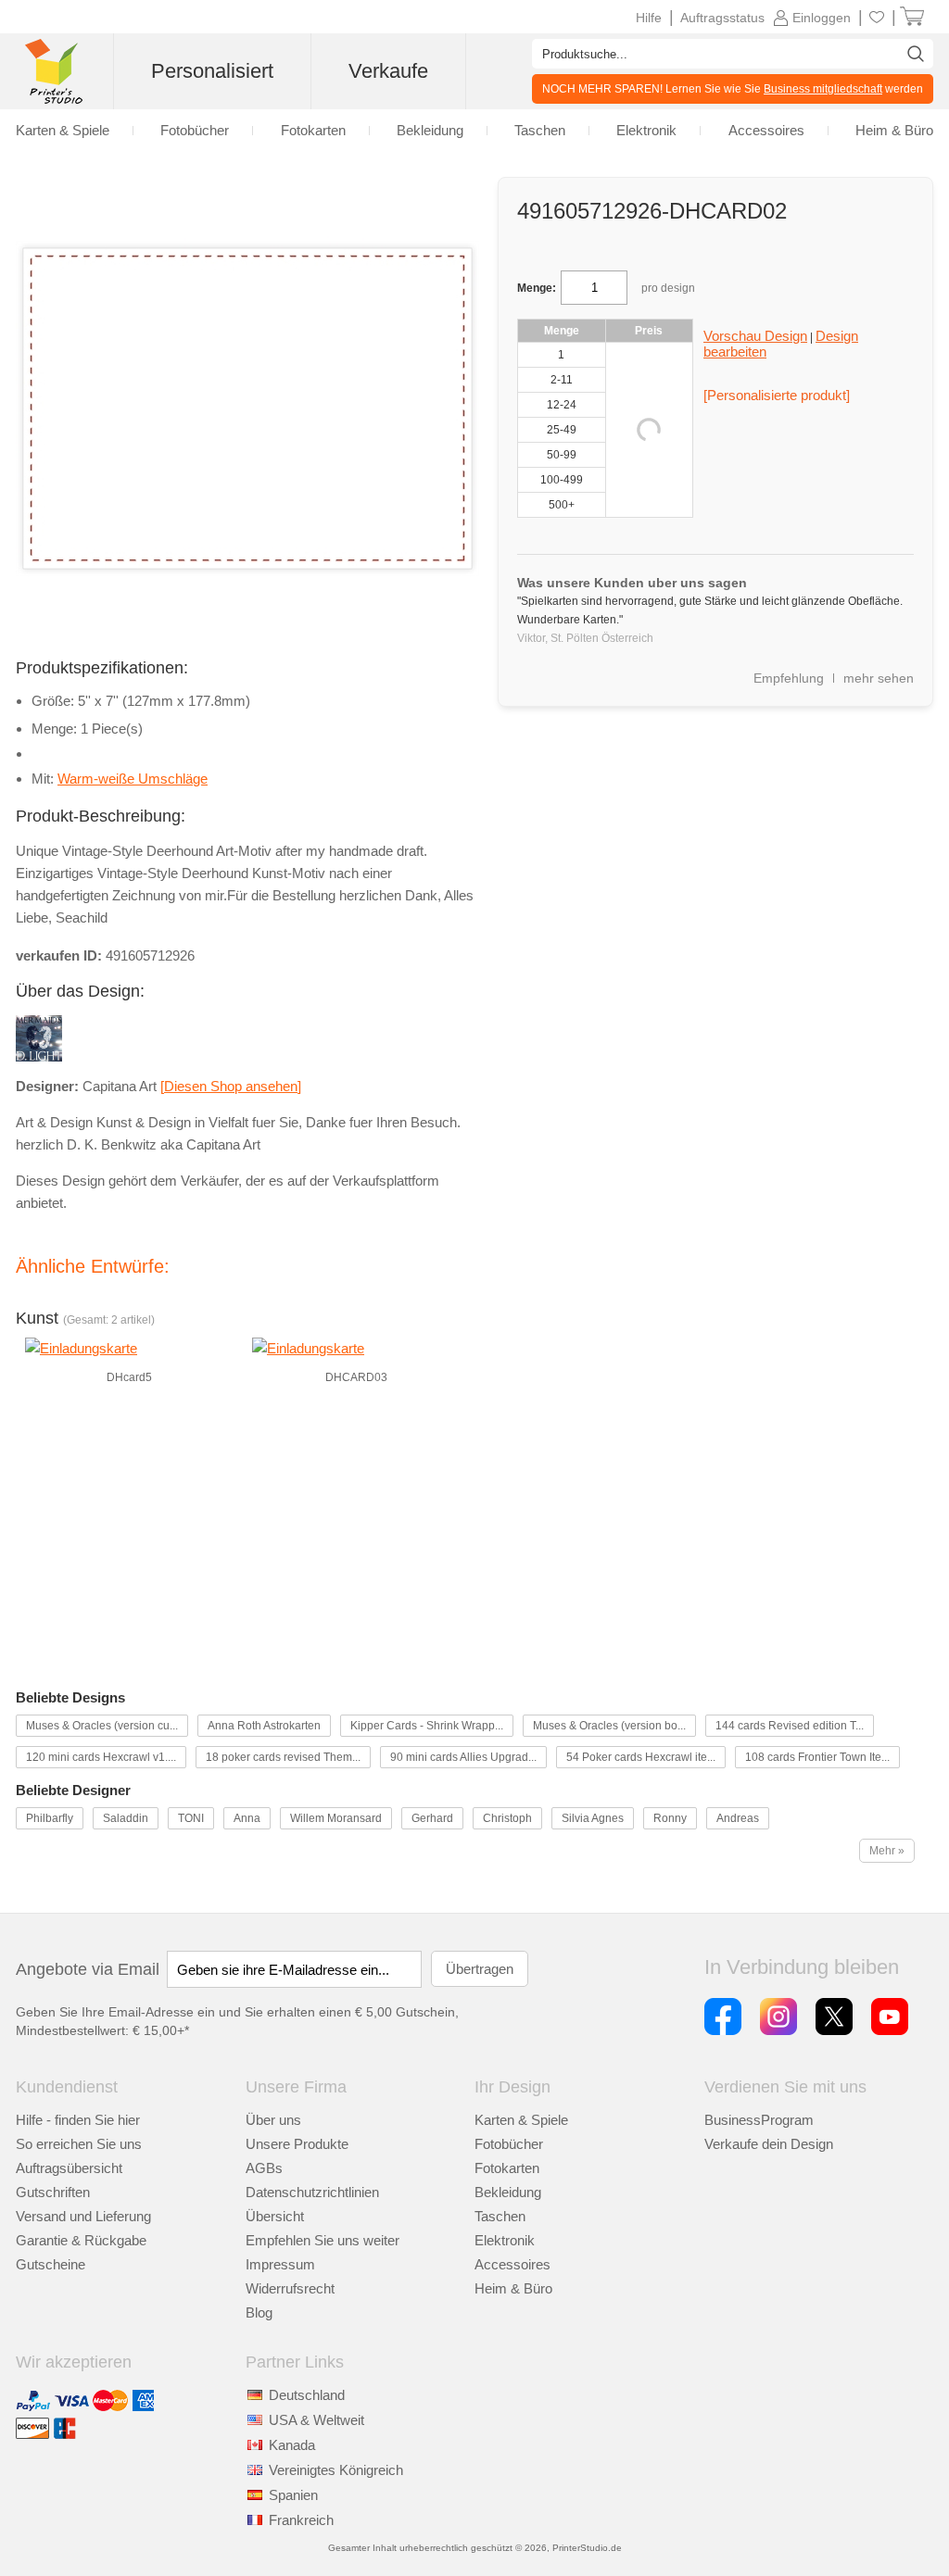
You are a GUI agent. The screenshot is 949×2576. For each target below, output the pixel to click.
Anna (247, 1818)
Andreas (738, 1818)
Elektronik (505, 2240)
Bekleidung (508, 2192)
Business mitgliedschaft (823, 89)
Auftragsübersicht (69, 2168)
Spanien (293, 2495)
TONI (191, 1818)
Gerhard (432, 1818)
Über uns (273, 2120)
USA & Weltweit (316, 2420)
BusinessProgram (759, 2120)
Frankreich (301, 2520)
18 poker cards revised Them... (283, 1757)
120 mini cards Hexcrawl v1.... (101, 1757)
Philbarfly (50, 1818)
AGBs (264, 2168)
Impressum (280, 2264)
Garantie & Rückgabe (81, 2240)
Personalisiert (212, 71)
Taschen (500, 2216)
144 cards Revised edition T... (790, 1726)
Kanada (292, 2445)
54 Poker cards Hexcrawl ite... (641, 1757)
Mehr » (887, 1851)
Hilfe (649, 18)
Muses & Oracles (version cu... (102, 1726)
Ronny (670, 1818)
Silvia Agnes (593, 1818)
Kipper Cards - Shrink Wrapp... (427, 1726)
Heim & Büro (513, 2288)
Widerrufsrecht (290, 2288)
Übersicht (275, 2216)
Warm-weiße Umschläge (133, 779)
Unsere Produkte (297, 2144)
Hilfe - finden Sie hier (78, 2120)
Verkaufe (388, 71)
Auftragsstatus (722, 18)
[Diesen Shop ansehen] (231, 1086)
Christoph (507, 1818)
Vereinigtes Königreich (336, 2470)
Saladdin (126, 1818)
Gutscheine (51, 2264)
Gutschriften (53, 2192)
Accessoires (512, 2264)
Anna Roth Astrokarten (264, 1726)
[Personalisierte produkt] (777, 395)
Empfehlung (789, 678)
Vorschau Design (755, 336)
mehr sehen (879, 678)
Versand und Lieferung (83, 2216)
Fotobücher (509, 2144)
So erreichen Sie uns (79, 2144)
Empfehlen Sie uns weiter (323, 2240)
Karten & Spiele (521, 2120)
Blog (259, 2312)
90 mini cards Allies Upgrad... (463, 1757)
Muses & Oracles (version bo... (609, 1726)
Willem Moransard (336, 1818)
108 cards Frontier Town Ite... (817, 1757)
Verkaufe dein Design (769, 2144)
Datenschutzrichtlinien (312, 2192)
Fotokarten (507, 2168)
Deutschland (307, 2395)
